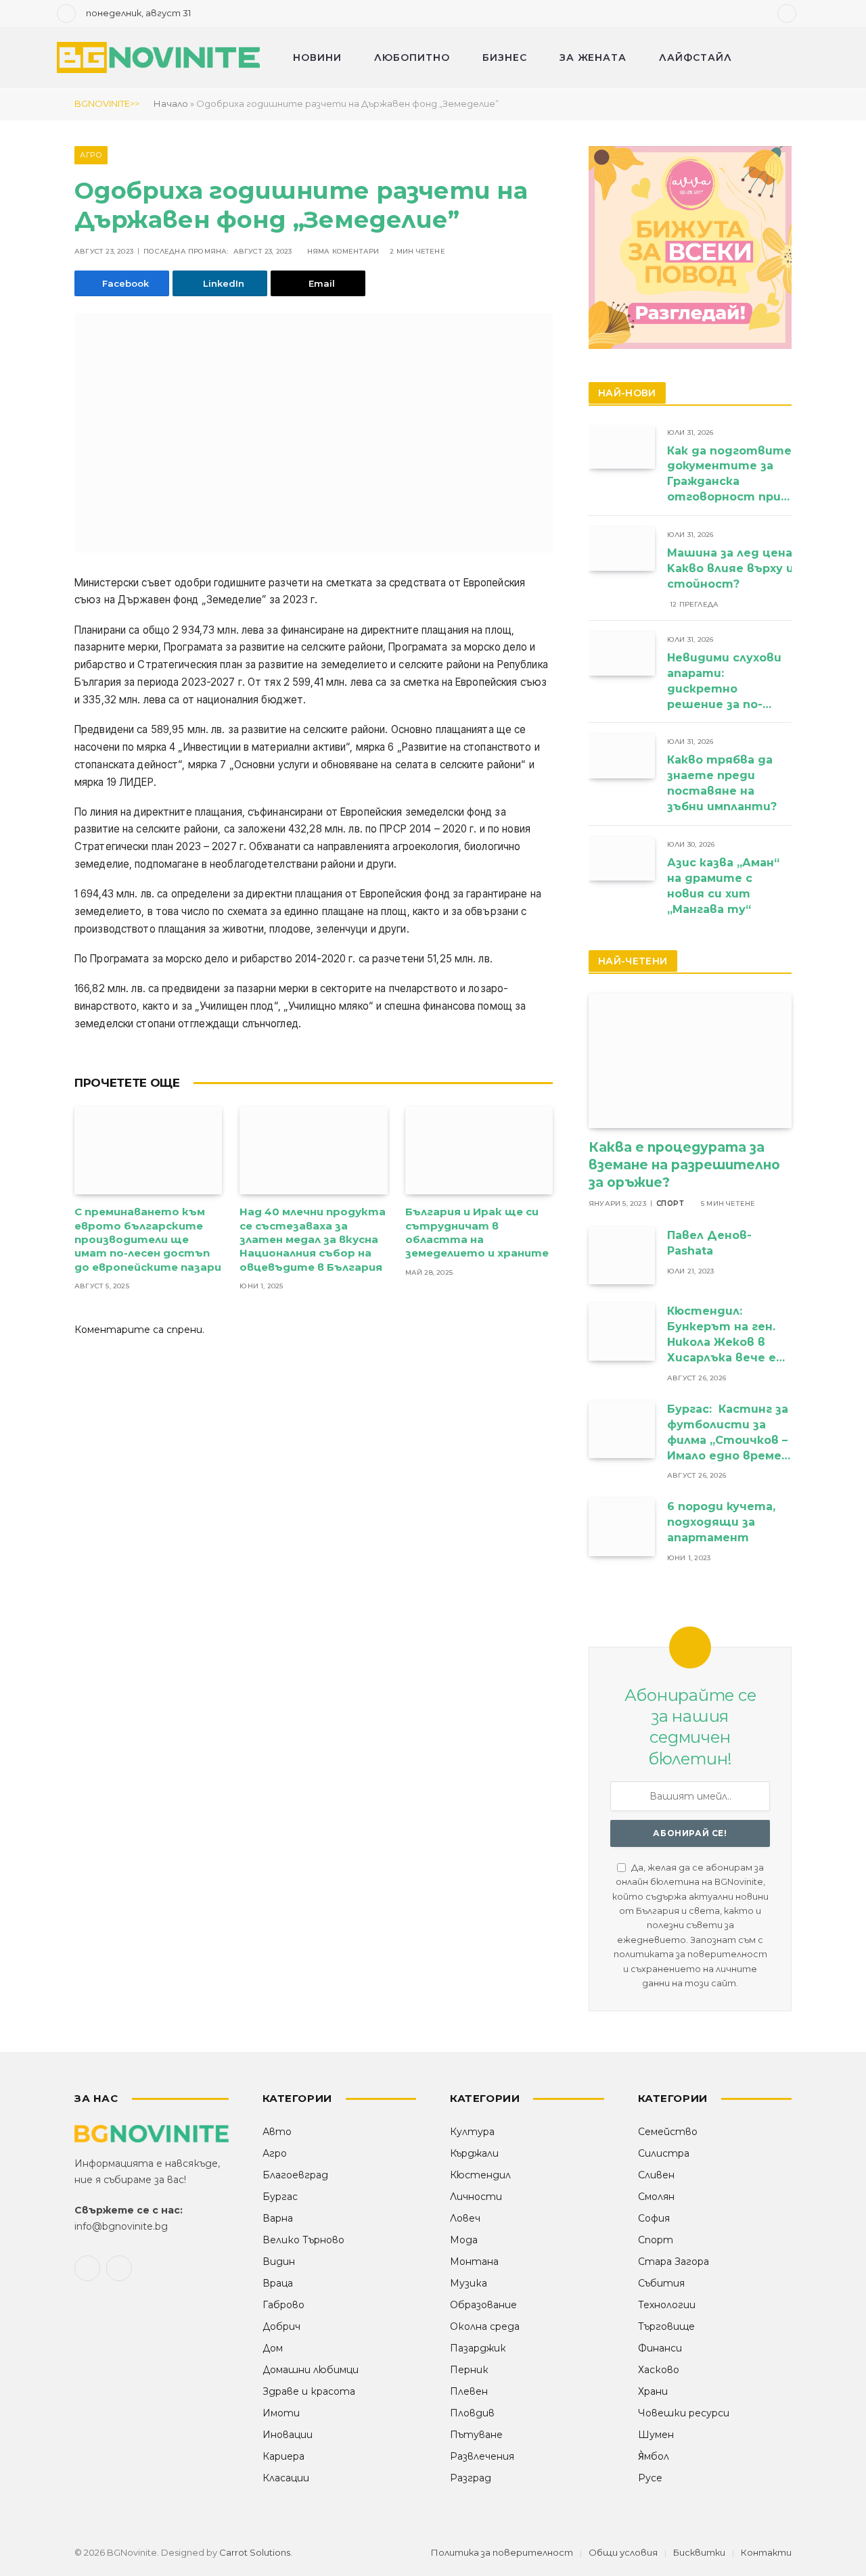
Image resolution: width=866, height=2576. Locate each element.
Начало (171, 103)
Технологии (667, 2305)
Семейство (668, 2132)
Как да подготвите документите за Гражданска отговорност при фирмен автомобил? (729, 475)
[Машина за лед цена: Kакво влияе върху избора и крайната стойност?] (622, 549)
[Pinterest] (27, 722)
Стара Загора (674, 2262)
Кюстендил (480, 2175)
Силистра (664, 2153)
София (654, 2218)
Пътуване (476, 2435)
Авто (277, 2132)
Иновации (288, 2435)
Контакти (766, 2552)
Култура (472, 2132)
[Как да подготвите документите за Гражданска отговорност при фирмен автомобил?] (622, 447)
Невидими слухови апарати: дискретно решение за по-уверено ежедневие (724, 682)
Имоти (281, 2413)
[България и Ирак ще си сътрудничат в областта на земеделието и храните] (479, 1150)
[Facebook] (27, 619)
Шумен (656, 2435)
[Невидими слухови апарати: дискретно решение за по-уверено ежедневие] (622, 654)
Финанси (660, 2348)
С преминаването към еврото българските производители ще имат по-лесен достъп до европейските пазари (148, 1239)
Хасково (659, 2370)
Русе (650, 2478)
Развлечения (482, 2456)
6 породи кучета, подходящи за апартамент (721, 1522)
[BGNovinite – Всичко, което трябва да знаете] (158, 58)
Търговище (666, 2326)
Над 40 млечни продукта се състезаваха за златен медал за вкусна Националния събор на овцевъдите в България (313, 1239)
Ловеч (465, 2218)
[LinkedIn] (27, 688)
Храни (653, 2391)
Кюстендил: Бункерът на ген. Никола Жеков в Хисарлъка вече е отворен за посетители (722, 1335)
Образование (483, 2305)
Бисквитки (699, 2552)
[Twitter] (27, 653)
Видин (279, 2262)
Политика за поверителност (502, 2552)
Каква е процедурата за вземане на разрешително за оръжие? (684, 1165)
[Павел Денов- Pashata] (622, 1256)
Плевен (469, 2391)
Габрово (283, 2305)
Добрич (281, 2326)
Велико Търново (303, 2240)
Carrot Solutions (255, 2552)
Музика (469, 2283)
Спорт (670, 1203)
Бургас (280, 2197)
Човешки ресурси (684, 2413)
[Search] (808, 14)
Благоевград (295, 2175)
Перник (469, 2370)
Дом (273, 2348)
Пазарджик (478, 2348)
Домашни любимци (311, 2370)
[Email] (27, 757)
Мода (464, 2240)
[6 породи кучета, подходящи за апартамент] (622, 1527)
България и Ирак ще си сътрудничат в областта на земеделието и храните (477, 1232)
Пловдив (472, 2413)
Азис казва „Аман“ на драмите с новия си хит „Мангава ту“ (723, 886)
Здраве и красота (309, 2391)
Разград (471, 2478)
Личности (476, 2197)
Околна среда (485, 2326)
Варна (278, 2218)
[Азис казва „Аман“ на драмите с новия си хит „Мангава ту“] (622, 859)
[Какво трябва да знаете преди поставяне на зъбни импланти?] (622, 756)
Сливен (656, 2175)
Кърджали (474, 2153)
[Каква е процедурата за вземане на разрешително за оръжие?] (690, 1060)
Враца (278, 2283)
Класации (286, 2478)
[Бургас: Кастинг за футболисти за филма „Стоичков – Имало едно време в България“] (622, 1429)
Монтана (474, 2262)
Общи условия (623, 2552)
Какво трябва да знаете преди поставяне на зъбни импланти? (724, 783)
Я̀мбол (654, 2456)
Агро (91, 155)
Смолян (656, 2197)
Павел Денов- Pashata (709, 1243)
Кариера (283, 2456)
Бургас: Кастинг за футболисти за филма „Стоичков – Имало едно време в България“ (728, 1433)
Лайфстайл (696, 57)
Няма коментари (343, 251)
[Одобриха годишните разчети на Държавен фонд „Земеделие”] (314, 433)
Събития (661, 2283)
